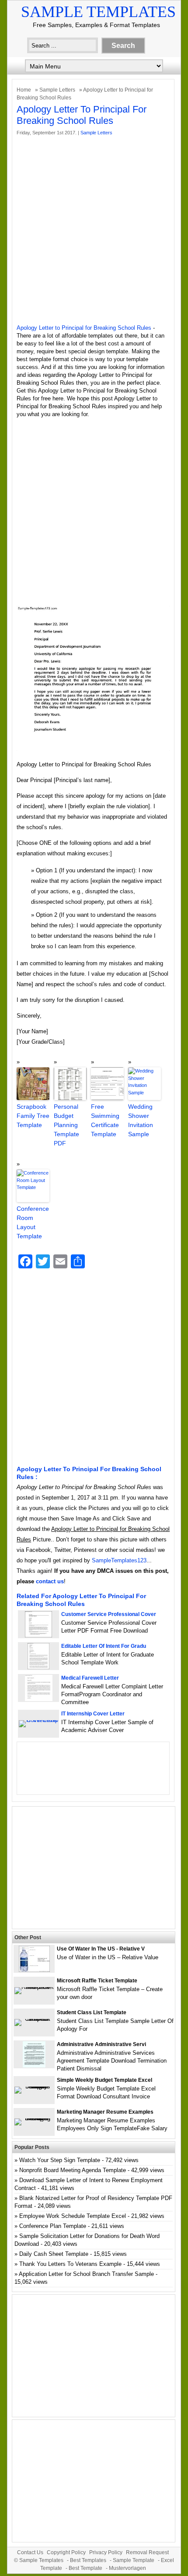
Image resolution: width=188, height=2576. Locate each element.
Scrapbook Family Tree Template (33, 1116)
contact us (50, 1581)
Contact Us (30, 2552)
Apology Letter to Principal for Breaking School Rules (84, 328)
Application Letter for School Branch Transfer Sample (86, 2274)
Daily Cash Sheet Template (54, 2254)
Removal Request (147, 2552)
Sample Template (134, 2560)
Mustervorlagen (127, 2568)
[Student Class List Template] (34, 2019)
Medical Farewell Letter (90, 1678)
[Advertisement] (94, 230)
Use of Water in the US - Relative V (101, 1949)
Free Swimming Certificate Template (105, 1120)
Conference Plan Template (53, 2226)
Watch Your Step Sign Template (60, 2160)
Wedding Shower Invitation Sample (141, 1120)
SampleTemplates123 (119, 1560)
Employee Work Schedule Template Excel (73, 2216)
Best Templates (88, 2560)
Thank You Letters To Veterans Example (70, 2264)
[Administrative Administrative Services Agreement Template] (34, 2065)
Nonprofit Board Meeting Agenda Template (73, 2170)
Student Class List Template (92, 2012)
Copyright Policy (66, 2552)
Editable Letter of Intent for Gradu (104, 1646)
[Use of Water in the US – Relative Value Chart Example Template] (34, 1970)
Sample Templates (98, 12)
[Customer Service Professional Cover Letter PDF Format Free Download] (38, 1635)
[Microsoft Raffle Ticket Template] (34, 1987)
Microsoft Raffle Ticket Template (97, 1981)
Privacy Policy (106, 2552)
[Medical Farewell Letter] (39, 1699)
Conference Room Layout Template (33, 1222)
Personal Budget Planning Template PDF (66, 1125)
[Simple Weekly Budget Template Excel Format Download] (34, 2086)
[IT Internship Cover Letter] (38, 1720)
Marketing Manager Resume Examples (105, 2112)
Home (24, 90)
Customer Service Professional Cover (109, 1614)
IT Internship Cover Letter (93, 1714)
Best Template (85, 2568)
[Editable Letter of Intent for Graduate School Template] (38, 1667)
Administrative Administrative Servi (101, 2044)
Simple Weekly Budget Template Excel (104, 2080)
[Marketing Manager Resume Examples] (34, 2118)
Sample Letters (57, 90)
